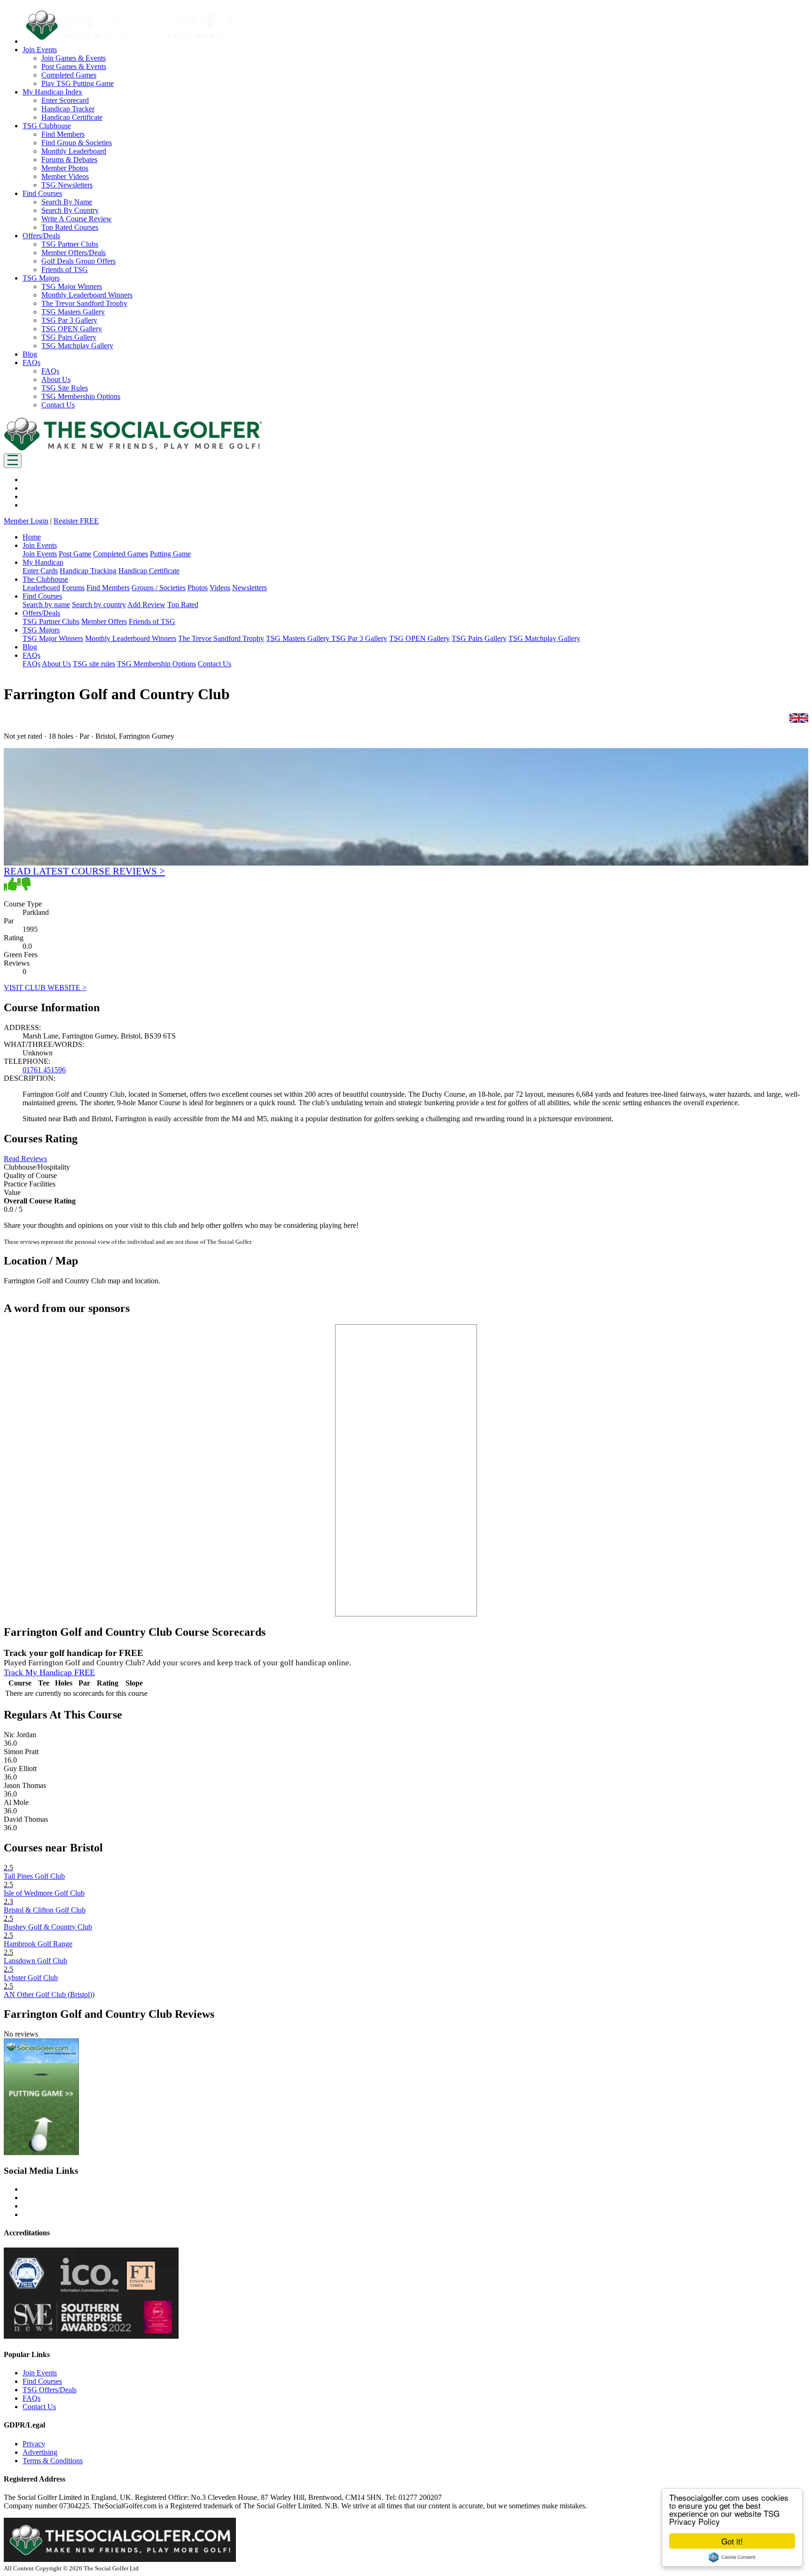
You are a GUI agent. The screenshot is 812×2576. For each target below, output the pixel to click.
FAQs (50, 371)
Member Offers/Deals (74, 253)
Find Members (63, 134)
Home (32, 537)
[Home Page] (133, 449)
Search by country (99, 605)
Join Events (40, 554)
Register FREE (76, 521)
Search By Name (67, 202)
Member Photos (65, 168)
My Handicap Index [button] (52, 92)
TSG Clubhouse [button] (47, 126)
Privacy (34, 2444)
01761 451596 (44, 1070)
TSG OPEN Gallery (72, 329)
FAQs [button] (31, 363)
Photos (198, 588)
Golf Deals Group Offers (78, 261)
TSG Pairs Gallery (69, 337)
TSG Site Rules (65, 388)
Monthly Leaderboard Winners (87, 295)
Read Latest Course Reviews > (84, 871)
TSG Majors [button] (41, 278)
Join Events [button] (40, 50)
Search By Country (70, 210)
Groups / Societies (159, 588)
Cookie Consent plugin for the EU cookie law (732, 2557)
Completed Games (69, 75)
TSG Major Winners (72, 286)
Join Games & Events (74, 58)
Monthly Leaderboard (74, 151)
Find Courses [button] (42, 193)
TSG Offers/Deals (50, 2390)
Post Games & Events (74, 66)
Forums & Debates (69, 160)
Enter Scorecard (65, 100)
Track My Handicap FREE (49, 1672)
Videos (220, 588)
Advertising (40, 2452)
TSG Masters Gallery (73, 312)
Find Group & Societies (77, 143)
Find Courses (42, 2381)
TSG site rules (94, 664)
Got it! (732, 2541)
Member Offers (104, 621)
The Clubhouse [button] (45, 579)
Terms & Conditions (53, 2461)
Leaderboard (41, 588)
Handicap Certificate (72, 117)
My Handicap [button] (43, 562)
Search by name (46, 605)
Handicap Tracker (68, 109)
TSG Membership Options (81, 396)
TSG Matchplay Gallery (77, 346)
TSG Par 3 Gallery (69, 320)
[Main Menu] (13, 461)
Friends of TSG (65, 269)
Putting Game (170, 554)
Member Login (26, 521)
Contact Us (58, 405)
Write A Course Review (77, 219)
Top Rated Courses (70, 227)
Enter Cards (40, 571)
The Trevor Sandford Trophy (84, 303)
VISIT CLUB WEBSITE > (45, 987)
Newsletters (250, 588)
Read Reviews (25, 1159)
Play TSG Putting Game (78, 83)
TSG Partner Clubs (70, 244)
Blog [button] (30, 354)
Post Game (75, 554)
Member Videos (65, 176)
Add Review (146, 605)
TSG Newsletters (67, 185)
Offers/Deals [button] (41, 236)
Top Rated (183, 605)
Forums (73, 588)
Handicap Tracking (88, 571)
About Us (56, 379)
